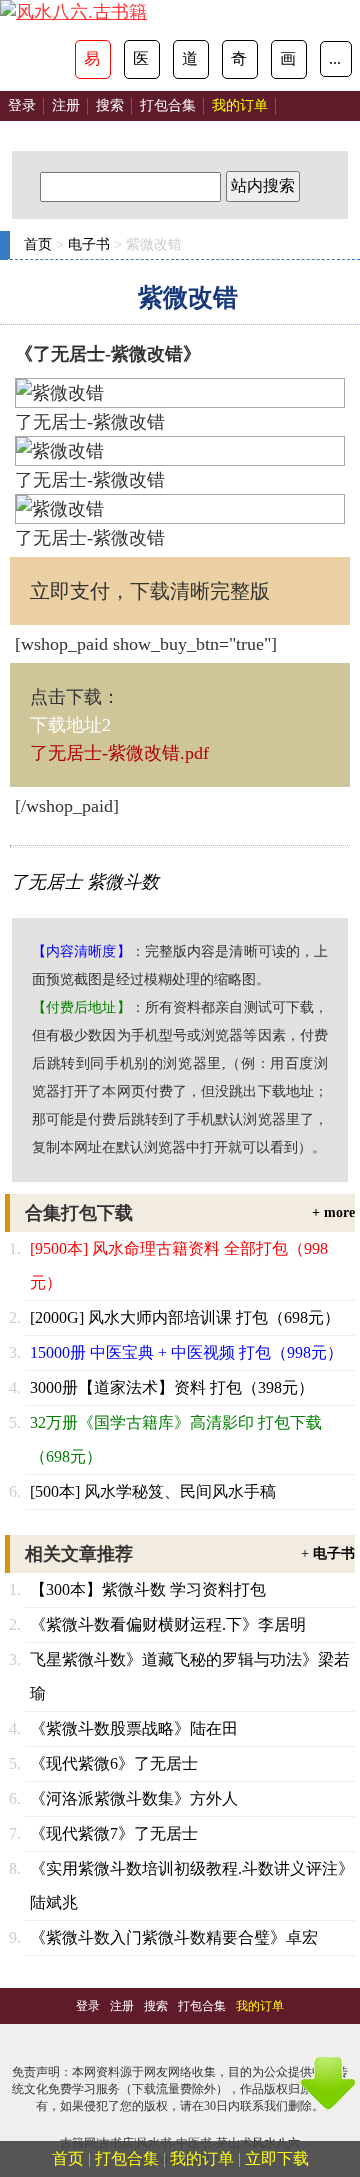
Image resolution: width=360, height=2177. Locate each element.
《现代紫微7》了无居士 (114, 1833)
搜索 (110, 105)
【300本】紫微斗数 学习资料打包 (148, 1589)
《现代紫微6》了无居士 (114, 1763)
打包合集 (168, 105)
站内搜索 (263, 185)
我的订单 (202, 2158)
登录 (22, 105)
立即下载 (277, 2158)
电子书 (89, 244)
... (335, 58)
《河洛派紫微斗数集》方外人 (134, 1798)
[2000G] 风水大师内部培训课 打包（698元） (185, 1317)
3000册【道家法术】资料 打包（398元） (172, 1387)
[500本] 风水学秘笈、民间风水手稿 (153, 1491)
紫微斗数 (123, 882)
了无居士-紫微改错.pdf (119, 753)
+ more (333, 1212)
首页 (38, 244)
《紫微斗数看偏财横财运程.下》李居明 (168, 1624)
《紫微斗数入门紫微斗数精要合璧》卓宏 (174, 1937)
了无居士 (46, 882)
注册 (66, 105)
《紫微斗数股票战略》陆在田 (134, 1728)
